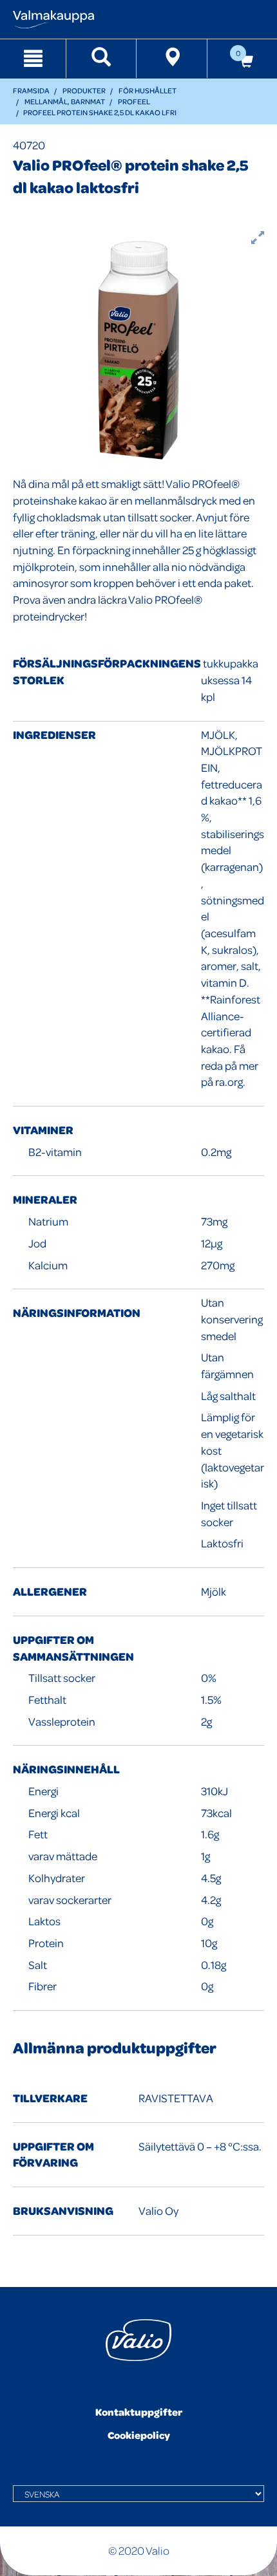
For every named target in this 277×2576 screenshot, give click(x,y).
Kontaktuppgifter (139, 2412)
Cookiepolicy (139, 2435)
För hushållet (148, 90)
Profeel (134, 101)
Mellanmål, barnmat (65, 101)
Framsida (31, 90)
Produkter (84, 90)
